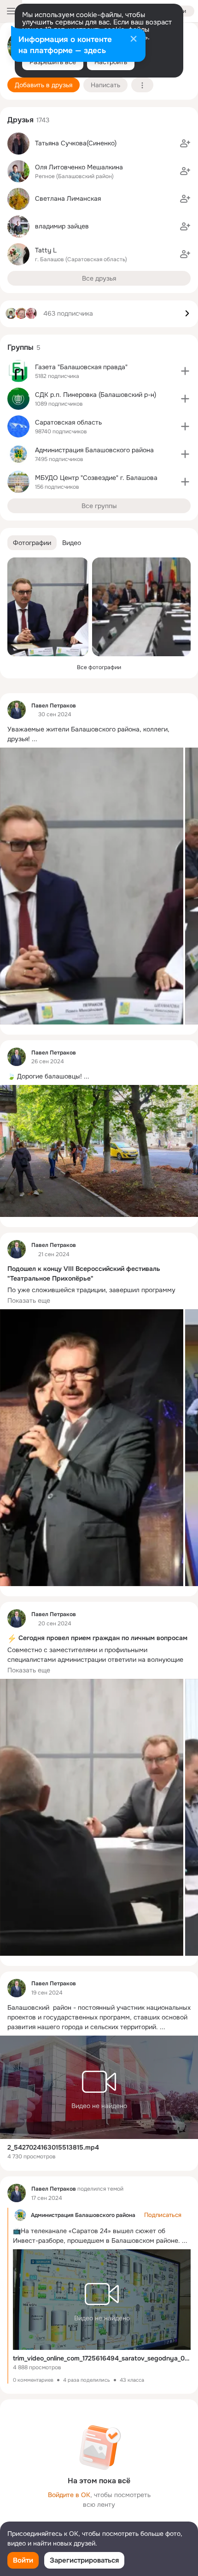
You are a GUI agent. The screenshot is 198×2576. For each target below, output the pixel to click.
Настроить (111, 62)
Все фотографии (99, 667)
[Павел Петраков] (17, 710)
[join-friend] (185, 144)
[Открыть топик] (99, 734)
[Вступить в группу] (185, 371)
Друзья (20, 120)
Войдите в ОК (69, 2495)
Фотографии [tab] (32, 543)
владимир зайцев (62, 226)
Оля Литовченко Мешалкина (79, 167)
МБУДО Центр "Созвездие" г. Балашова (96, 478)
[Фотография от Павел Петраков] (48, 607)
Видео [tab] (72, 543)
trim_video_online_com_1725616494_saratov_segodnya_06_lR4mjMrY (102, 2358)
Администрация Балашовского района (83, 2215)
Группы (20, 347)
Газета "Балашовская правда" (81, 367)
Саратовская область (68, 422)
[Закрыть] (134, 40)
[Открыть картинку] (92, 886)
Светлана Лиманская (68, 198)
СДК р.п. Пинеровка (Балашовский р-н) (96, 395)
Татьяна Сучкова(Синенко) (76, 143)
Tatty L (46, 250)
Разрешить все (53, 62)
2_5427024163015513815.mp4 (53, 2147)
